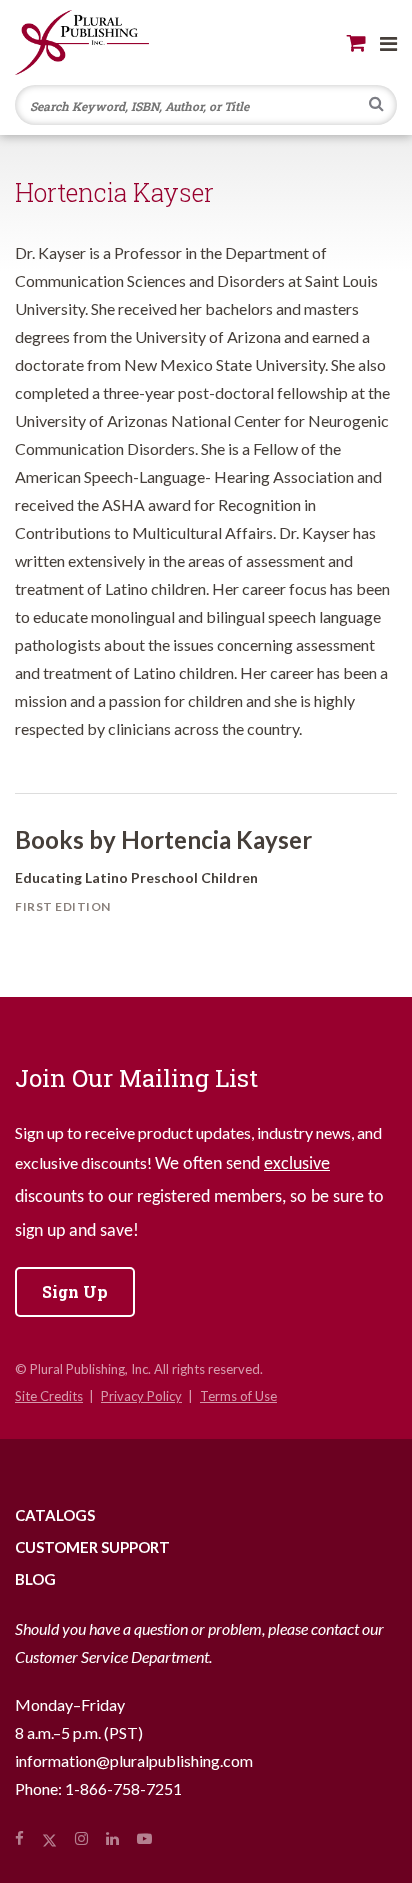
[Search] (376, 106)
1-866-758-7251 (123, 1788)
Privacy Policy (141, 1396)
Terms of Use (238, 1396)
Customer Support (92, 1547)
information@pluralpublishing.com (134, 1760)
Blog (35, 1579)
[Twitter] (49, 1838)
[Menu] (388, 43)
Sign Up (75, 1291)
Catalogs (55, 1515)
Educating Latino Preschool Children (136, 877)
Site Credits (49, 1396)
